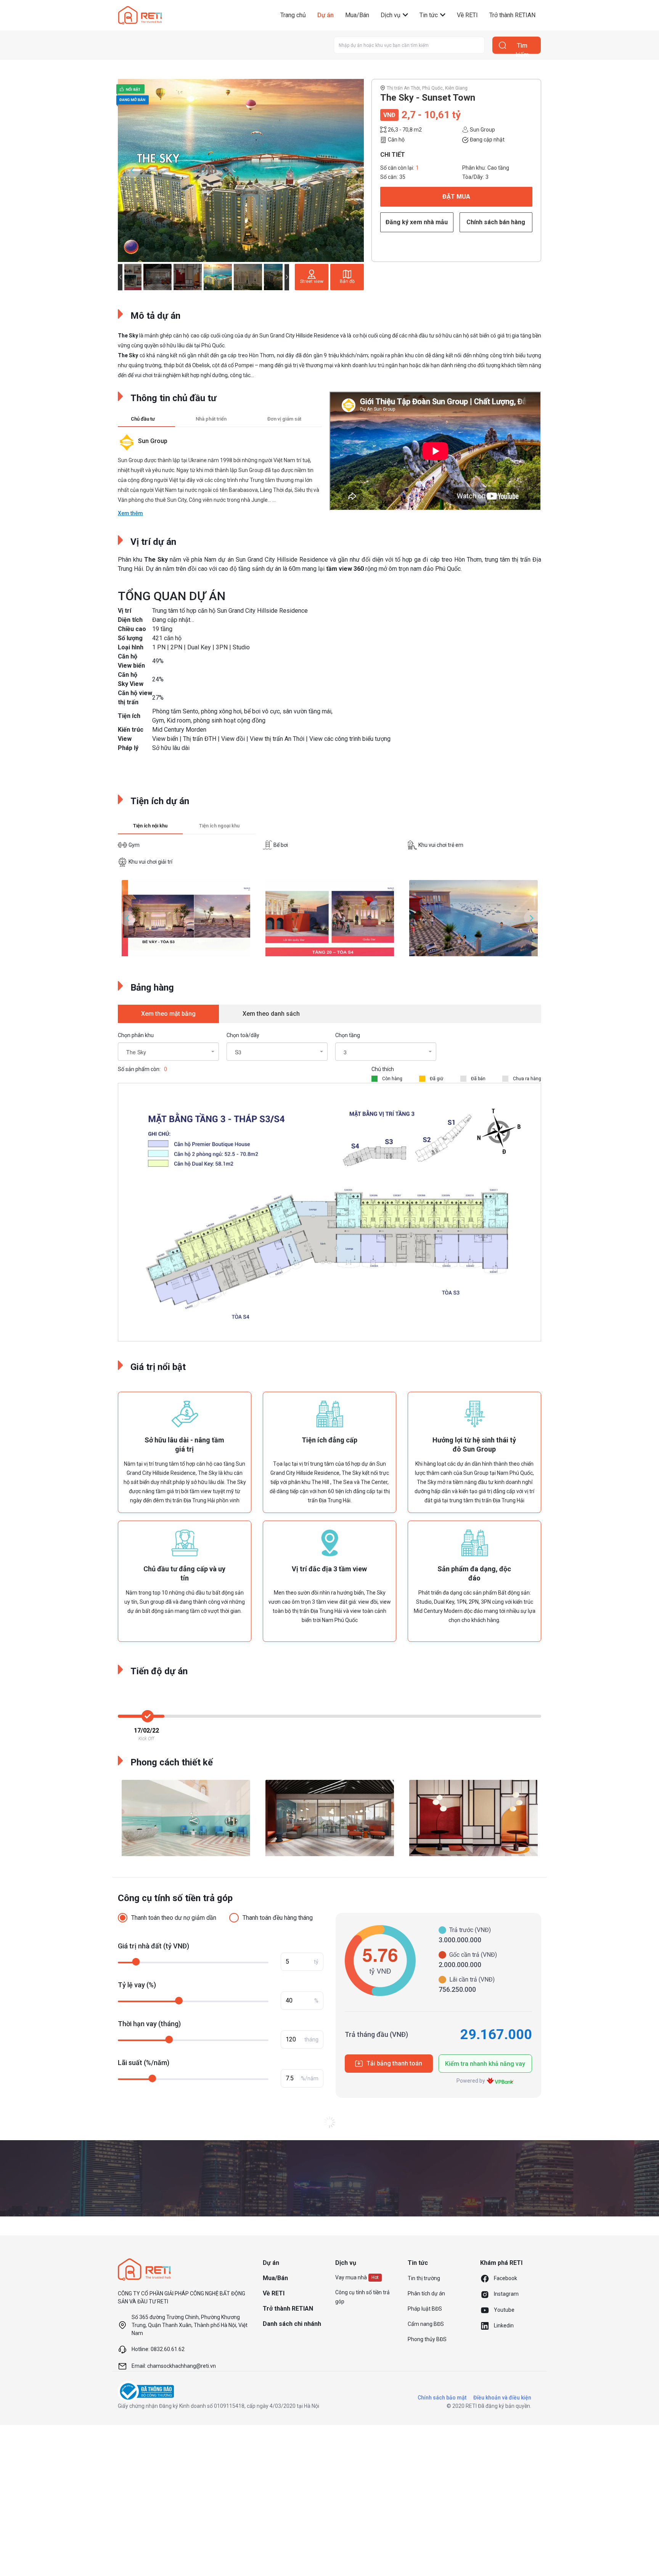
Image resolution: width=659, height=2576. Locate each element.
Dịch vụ (391, 15)
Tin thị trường (424, 2278)
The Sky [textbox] (136, 1052)
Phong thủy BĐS (427, 2339)
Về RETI (467, 15)
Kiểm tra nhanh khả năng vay (485, 2064)
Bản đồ (347, 281)
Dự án (325, 15)
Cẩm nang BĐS (426, 2324)
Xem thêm (130, 513)
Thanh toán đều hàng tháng (278, 1918)
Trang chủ (293, 15)
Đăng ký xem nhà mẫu (417, 222)
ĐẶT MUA (456, 197)
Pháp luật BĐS (425, 2309)
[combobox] (168, 1052)
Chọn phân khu (136, 1035)
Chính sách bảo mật (442, 2398)
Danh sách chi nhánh (292, 2324)
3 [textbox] (345, 1052)
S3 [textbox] (238, 1052)
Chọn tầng (348, 1035)
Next (349, 170)
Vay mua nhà (351, 2277)
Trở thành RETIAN (512, 15)
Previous (132, 170)
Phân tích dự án (426, 2293)
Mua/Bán (357, 15)
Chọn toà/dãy (243, 1035)
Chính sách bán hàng (496, 222)
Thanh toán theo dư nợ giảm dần (174, 1918)
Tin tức (429, 15)
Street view (312, 281)
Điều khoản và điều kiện (502, 2398)
